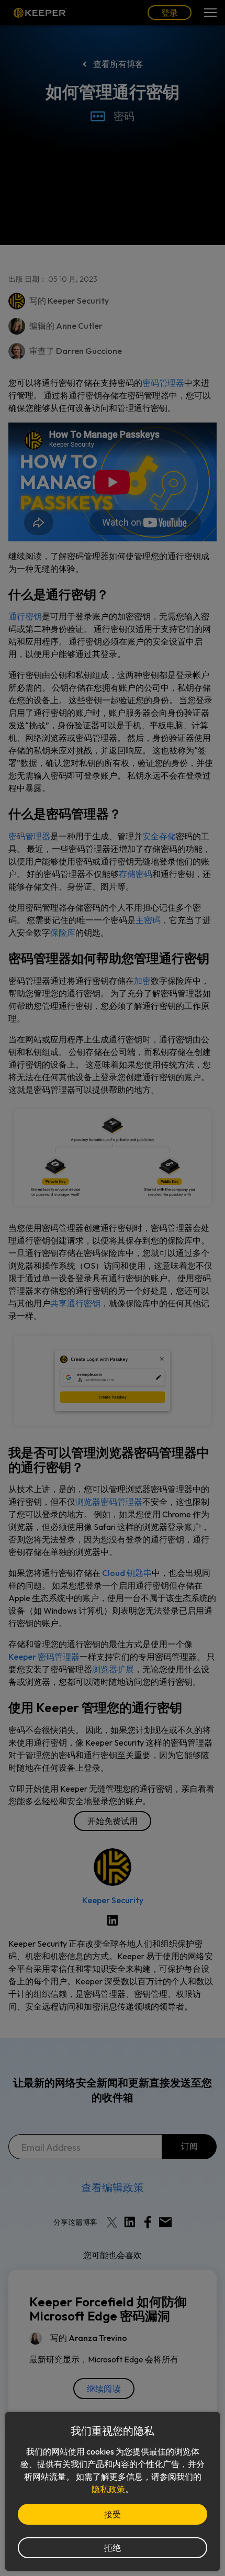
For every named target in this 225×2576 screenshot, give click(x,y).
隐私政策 (108, 2489)
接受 (113, 2514)
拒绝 (113, 2548)
